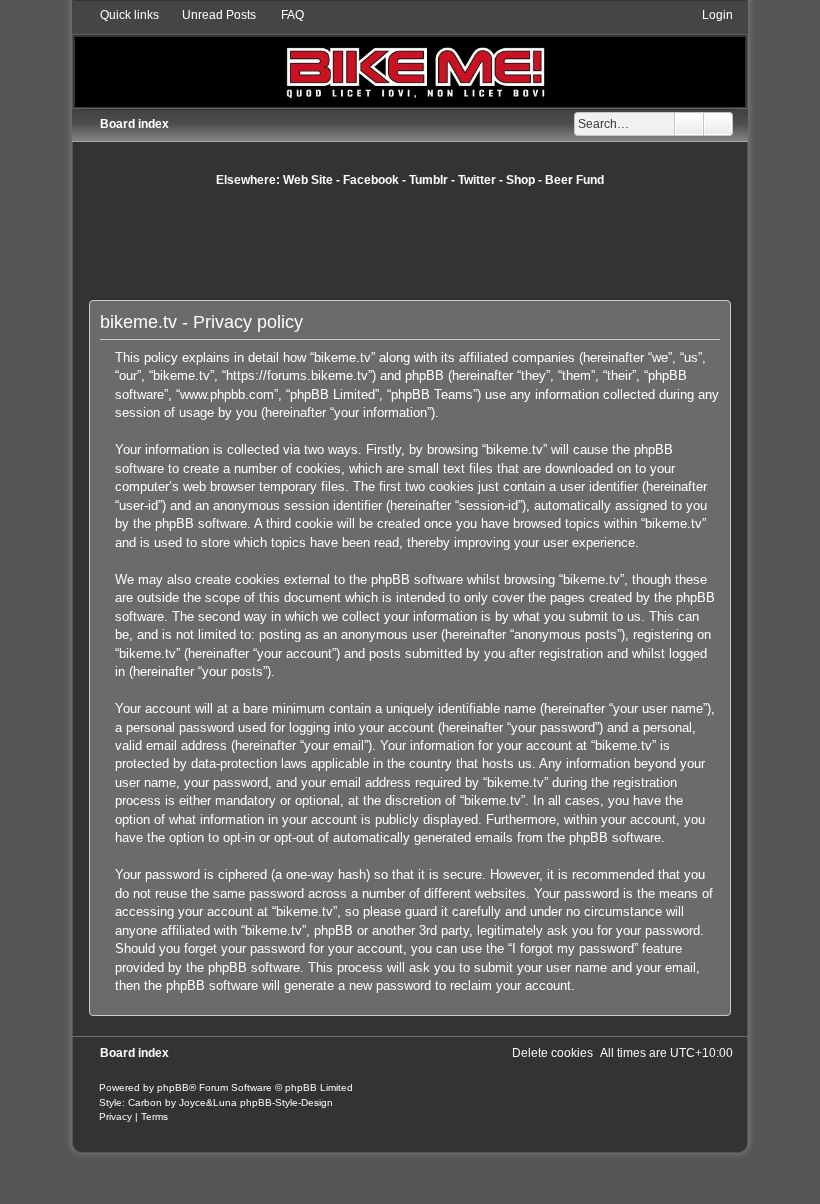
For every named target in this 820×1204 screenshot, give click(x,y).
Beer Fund (574, 180)
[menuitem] (210, 15)
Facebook (371, 180)
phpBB (173, 1087)
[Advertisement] (453, 243)
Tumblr (428, 180)
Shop (520, 180)
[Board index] (409, 56)
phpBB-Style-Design (286, 1102)
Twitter (477, 180)
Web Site (308, 180)
